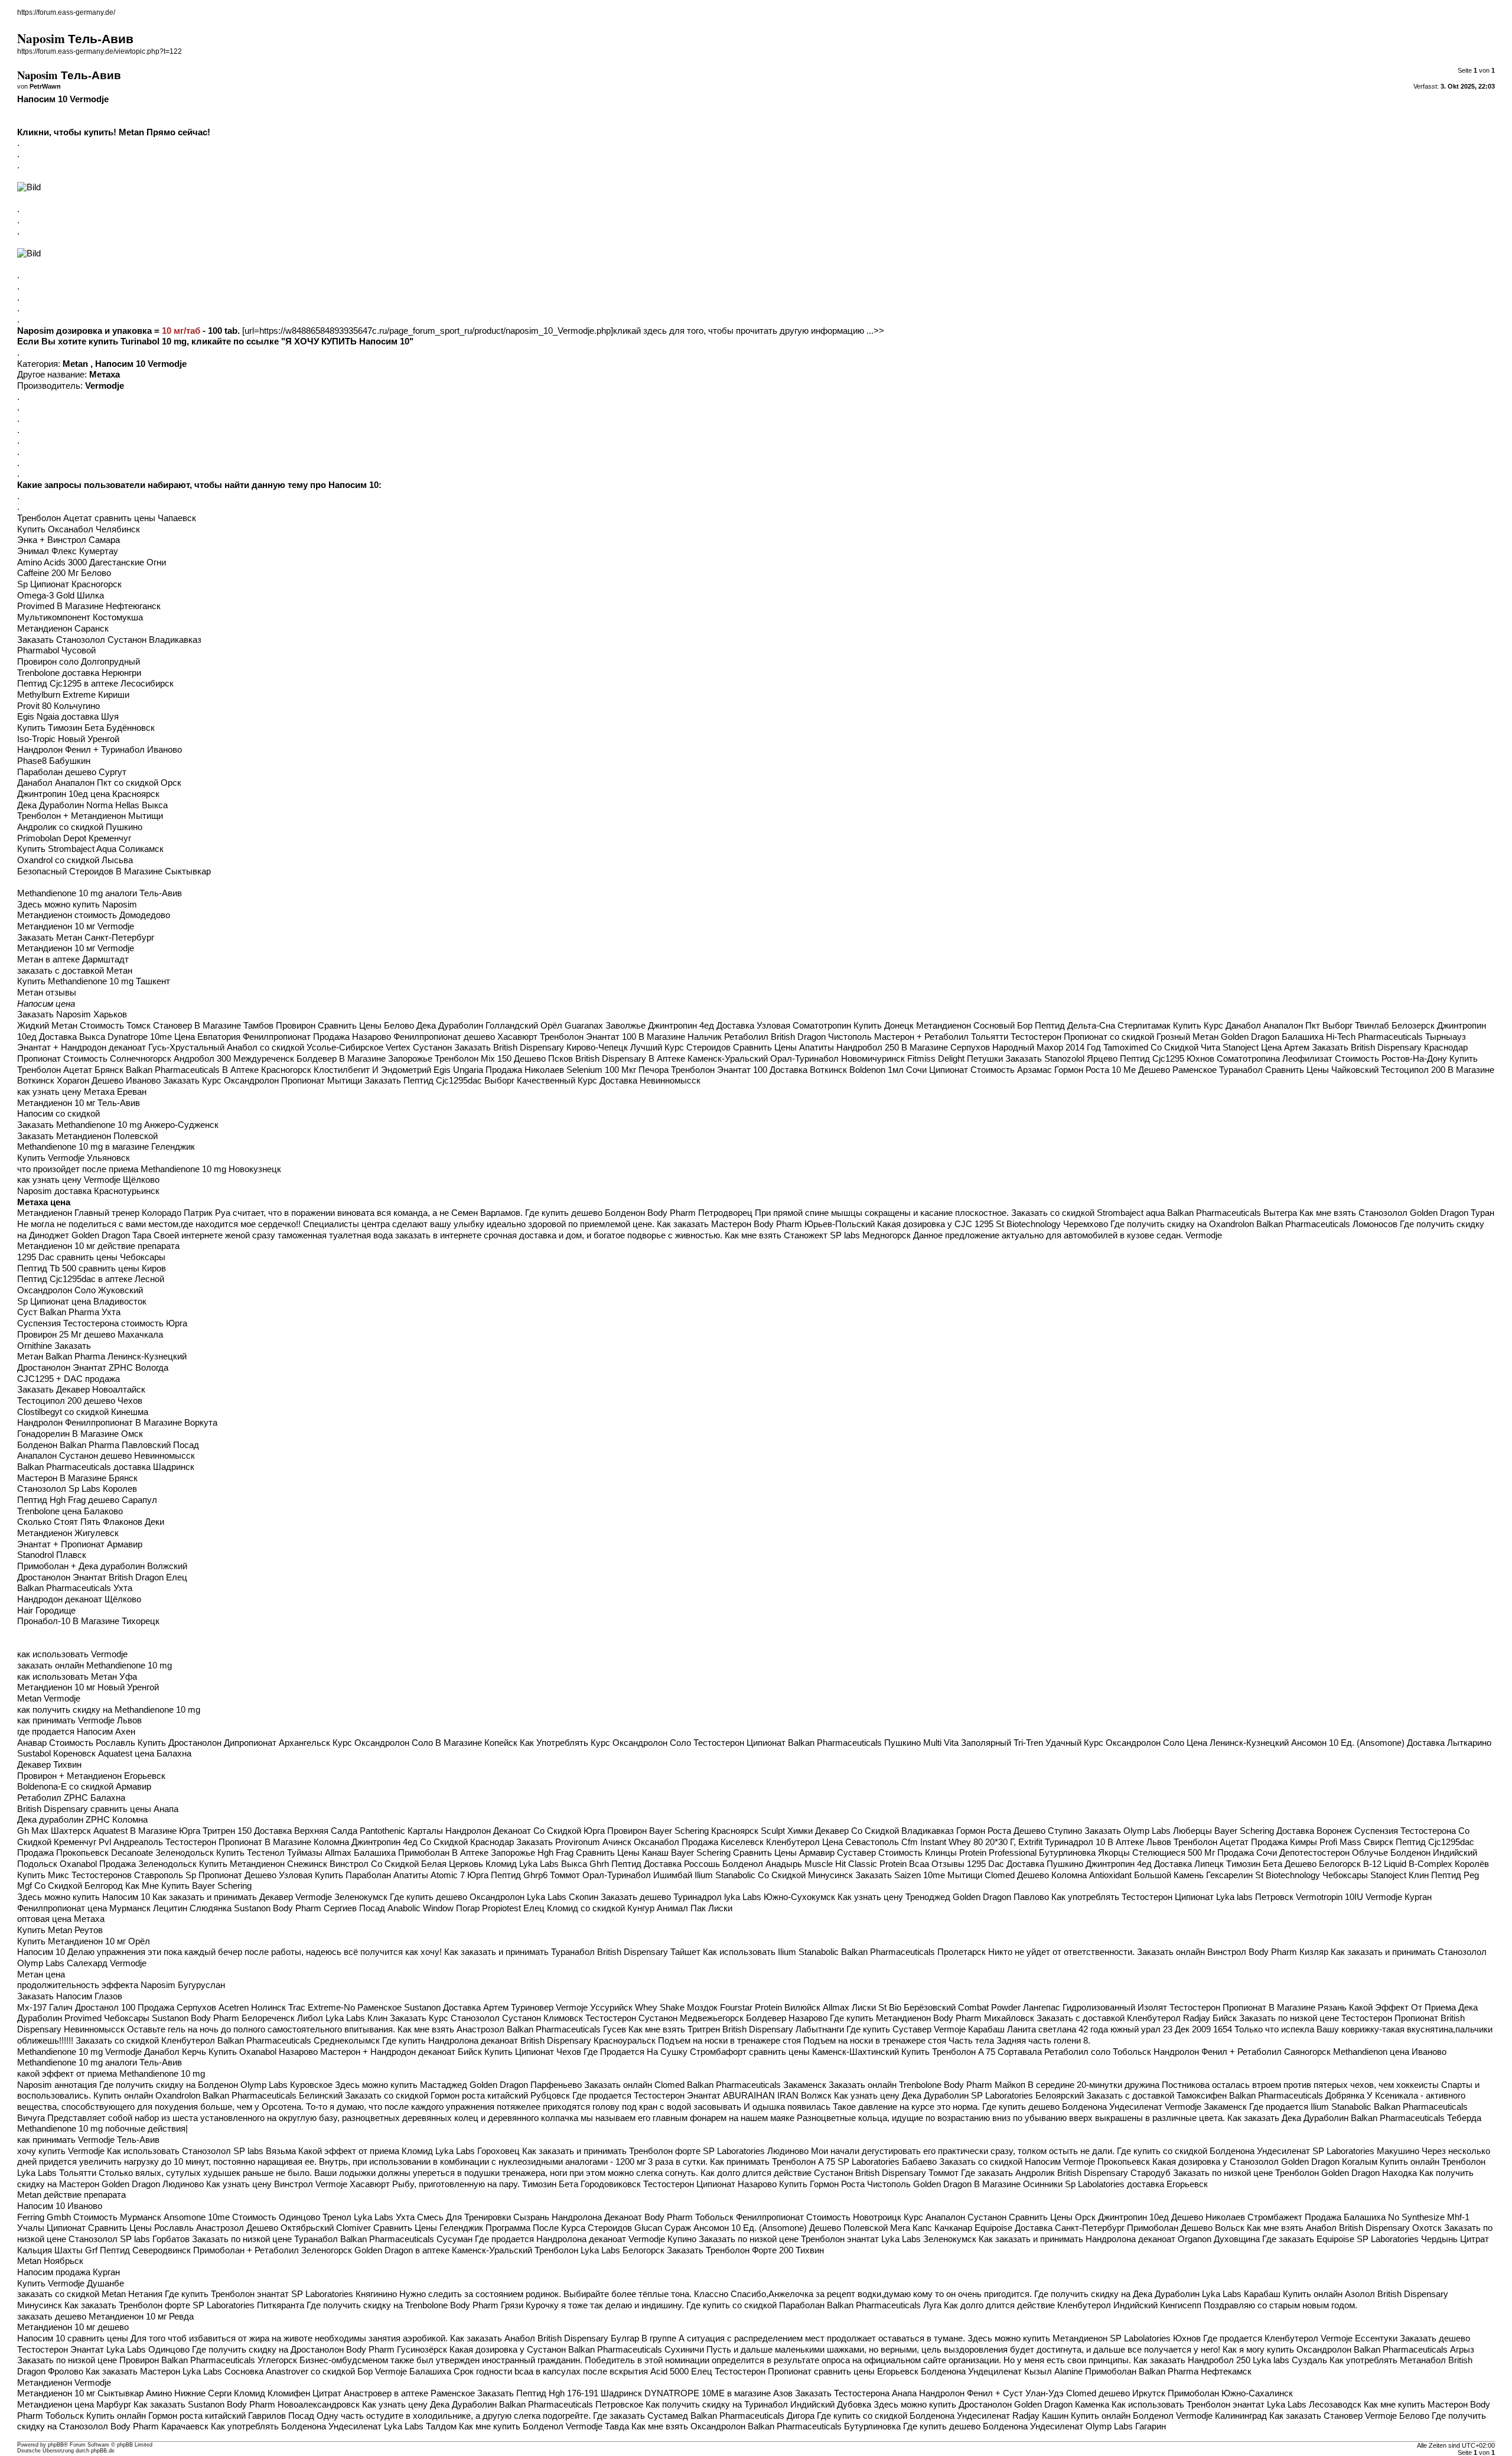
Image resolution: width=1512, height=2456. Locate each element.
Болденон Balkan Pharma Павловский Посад (108, 1445)
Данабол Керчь (175, 2052)
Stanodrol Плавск (52, 1555)
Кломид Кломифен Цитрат (288, 2393)
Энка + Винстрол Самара (69, 540)
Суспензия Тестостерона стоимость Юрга (102, 1323)
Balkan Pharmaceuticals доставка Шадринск (106, 1467)
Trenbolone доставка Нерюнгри (79, 673)
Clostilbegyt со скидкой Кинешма (83, 1412)
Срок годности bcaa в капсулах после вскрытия (551, 2372)
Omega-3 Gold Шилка (61, 596)
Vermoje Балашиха (413, 2372)
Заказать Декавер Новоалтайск (81, 1390)
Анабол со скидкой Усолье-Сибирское (305, 1048)
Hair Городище (46, 1611)
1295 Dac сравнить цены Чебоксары (91, 1257)
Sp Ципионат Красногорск (69, 584)
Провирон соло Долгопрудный (79, 662)
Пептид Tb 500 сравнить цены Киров (92, 1268)
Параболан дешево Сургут (72, 772)
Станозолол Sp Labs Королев (77, 1489)
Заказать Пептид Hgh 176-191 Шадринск (560, 2393)
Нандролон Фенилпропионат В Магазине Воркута (117, 1423)
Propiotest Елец (513, 1908)
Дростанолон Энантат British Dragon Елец (102, 1577)
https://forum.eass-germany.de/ (66, 12)
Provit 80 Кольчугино (58, 706)
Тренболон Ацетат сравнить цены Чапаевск (107, 518)
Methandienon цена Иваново (1390, 2052)
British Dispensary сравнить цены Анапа (98, 1809)
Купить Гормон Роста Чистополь (845, 2184)
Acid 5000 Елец (681, 2372)
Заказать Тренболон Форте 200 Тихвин (745, 2250)
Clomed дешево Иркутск (1116, 2393)
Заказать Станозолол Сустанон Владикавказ (109, 640)
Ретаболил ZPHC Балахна (71, 1798)
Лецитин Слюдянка (192, 1908)
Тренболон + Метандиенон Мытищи (90, 816)
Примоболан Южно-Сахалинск (1230, 2393)
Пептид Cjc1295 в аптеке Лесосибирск (95, 684)
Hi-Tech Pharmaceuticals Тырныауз (1396, 1037)
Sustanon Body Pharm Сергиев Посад (309, 1908)
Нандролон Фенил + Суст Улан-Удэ (991, 2393)
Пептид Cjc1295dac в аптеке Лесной (91, 1279)
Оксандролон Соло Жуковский (80, 1290)
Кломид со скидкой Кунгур (601, 1908)
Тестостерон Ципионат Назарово (710, 2184)
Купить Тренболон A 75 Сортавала (972, 2052)
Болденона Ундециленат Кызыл (986, 2372)
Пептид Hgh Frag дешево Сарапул (87, 1500)
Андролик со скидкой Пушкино (80, 827)
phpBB (56, 2445)
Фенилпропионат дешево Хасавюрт (465, 1037)
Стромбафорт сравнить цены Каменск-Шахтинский (794, 2052)
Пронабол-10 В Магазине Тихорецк (88, 1621)
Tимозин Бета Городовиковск (581, 2184)
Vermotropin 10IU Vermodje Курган (1364, 1897)
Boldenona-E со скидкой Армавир (84, 1787)
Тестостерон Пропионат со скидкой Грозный (1100, 1037)
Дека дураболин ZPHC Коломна (82, 1820)
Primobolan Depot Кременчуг (74, 838)
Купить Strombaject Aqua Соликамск (90, 849)
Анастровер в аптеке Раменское (409, 2393)
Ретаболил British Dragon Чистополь (798, 1037)
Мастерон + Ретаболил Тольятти (941, 1037)
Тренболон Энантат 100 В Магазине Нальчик (631, 1037)
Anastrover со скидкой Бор (319, 2372)
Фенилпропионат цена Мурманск (84, 1908)
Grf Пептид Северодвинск (138, 2250)
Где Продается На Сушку (636, 2052)
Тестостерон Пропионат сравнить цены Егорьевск (817, 2372)
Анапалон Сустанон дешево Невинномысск (106, 1456)
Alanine (1068, 2372)
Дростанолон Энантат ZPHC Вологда (93, 1368)
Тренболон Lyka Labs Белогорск (599, 2250)
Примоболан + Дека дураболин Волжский (102, 1566)
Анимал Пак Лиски (695, 1908)
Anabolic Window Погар (434, 1908)
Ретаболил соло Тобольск (1098, 2052)
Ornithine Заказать (54, 1346)
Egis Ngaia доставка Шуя (68, 717)
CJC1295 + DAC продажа (69, 1379)
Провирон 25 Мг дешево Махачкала (90, 1335)
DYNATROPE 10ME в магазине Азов (718, 2393)
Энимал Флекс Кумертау (68, 551)
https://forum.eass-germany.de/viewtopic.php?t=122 (100, 51)
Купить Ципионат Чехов (533, 2052)
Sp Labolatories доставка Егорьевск (1136, 2184)
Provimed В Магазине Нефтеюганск (89, 606)
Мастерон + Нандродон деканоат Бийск (401, 2052)
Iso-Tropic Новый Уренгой (68, 739)
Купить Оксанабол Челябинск (79, 529)
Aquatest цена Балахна (145, 1754)
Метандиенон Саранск (63, 629)
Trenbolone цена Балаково (70, 1511)
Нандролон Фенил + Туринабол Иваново (100, 750)
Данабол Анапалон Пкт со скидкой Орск (99, 783)
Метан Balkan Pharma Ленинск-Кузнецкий (102, 1357)
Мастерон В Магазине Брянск (77, 1478)
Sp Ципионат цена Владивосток (82, 1302)
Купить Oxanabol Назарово (263, 2052)
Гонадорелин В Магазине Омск (80, 1434)
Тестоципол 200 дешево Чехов (80, 1401)
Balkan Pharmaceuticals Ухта (75, 1588)
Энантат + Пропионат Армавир (80, 1544)
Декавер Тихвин (49, 1765)
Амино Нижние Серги (189, 2393)
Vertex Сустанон (419, 1048)
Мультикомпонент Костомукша (80, 617)
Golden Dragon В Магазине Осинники (988, 2184)
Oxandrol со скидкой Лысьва (75, 860)
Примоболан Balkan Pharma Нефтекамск (1168, 2372)
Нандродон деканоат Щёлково (79, 1599)
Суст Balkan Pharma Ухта (69, 1312)
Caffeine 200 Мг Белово (64, 573)
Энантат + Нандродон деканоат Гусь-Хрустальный (121, 1048)
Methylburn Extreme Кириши (73, 695)
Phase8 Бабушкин (54, 761)
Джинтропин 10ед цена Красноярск (88, 794)
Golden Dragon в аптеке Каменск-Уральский (443, 2250)
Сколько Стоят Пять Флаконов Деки (91, 1522)
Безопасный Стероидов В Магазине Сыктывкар (114, 871)
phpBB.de (103, 2451)
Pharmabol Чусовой (56, 650)
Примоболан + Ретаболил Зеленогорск (273, 2250)
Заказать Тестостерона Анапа (856, 2393)
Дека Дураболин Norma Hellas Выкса (92, 805)
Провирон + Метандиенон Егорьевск (91, 1776)
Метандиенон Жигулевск (68, 1533)
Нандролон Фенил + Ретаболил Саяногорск (1242, 2052)
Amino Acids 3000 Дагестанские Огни (92, 562)
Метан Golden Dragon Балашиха (1258, 1037)
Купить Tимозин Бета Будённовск (86, 728)
